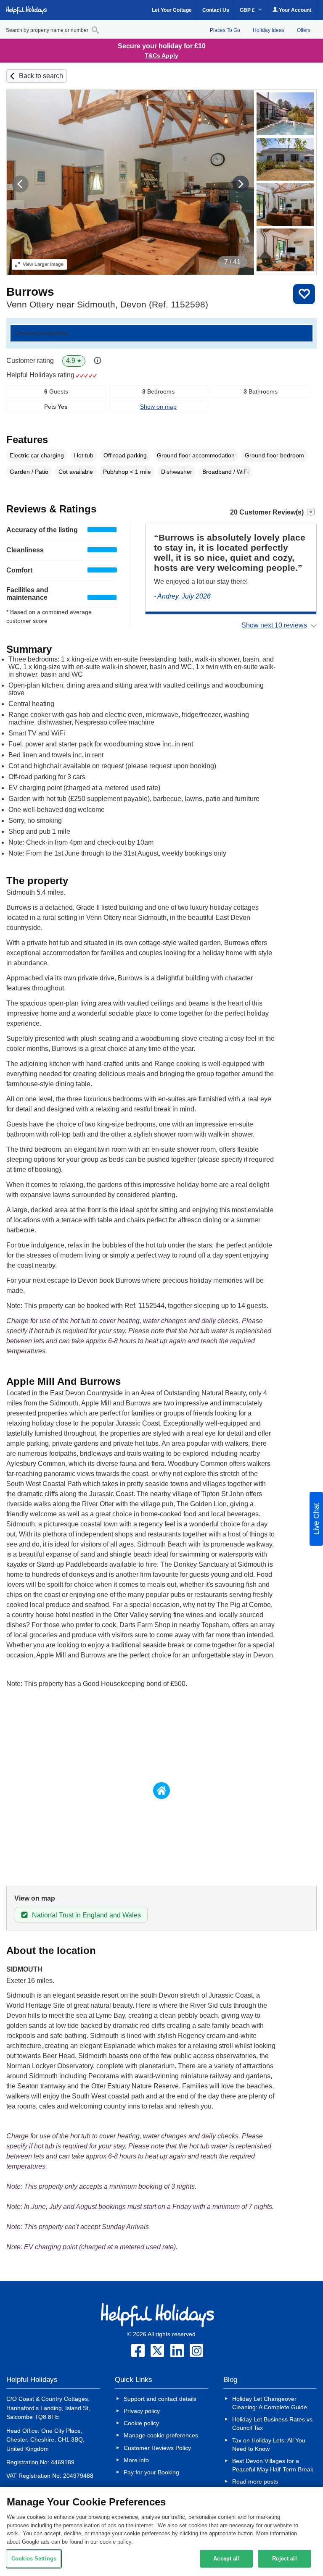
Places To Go (225, 30)
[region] (161, 2531)
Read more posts (255, 2481)
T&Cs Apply (161, 55)
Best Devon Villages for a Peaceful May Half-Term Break (273, 2465)
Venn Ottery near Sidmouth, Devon (107, 304)
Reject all (284, 2559)
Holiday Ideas (269, 30)
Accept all (226, 2559)
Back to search (41, 76)
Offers (304, 30)
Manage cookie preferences (161, 2435)
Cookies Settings (34, 2559)
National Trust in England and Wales (86, 1915)
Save (304, 294)
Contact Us (216, 10)
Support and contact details (160, 2399)
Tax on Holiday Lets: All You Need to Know (269, 2445)
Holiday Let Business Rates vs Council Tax (272, 2424)
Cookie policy (141, 2423)
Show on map (158, 407)
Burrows (30, 292)
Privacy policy (142, 2411)
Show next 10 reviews (274, 625)
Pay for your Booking (151, 2472)
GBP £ (248, 10)
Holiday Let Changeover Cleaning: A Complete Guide (270, 2403)
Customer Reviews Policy (157, 2448)
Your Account (294, 10)
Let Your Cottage (172, 10)
